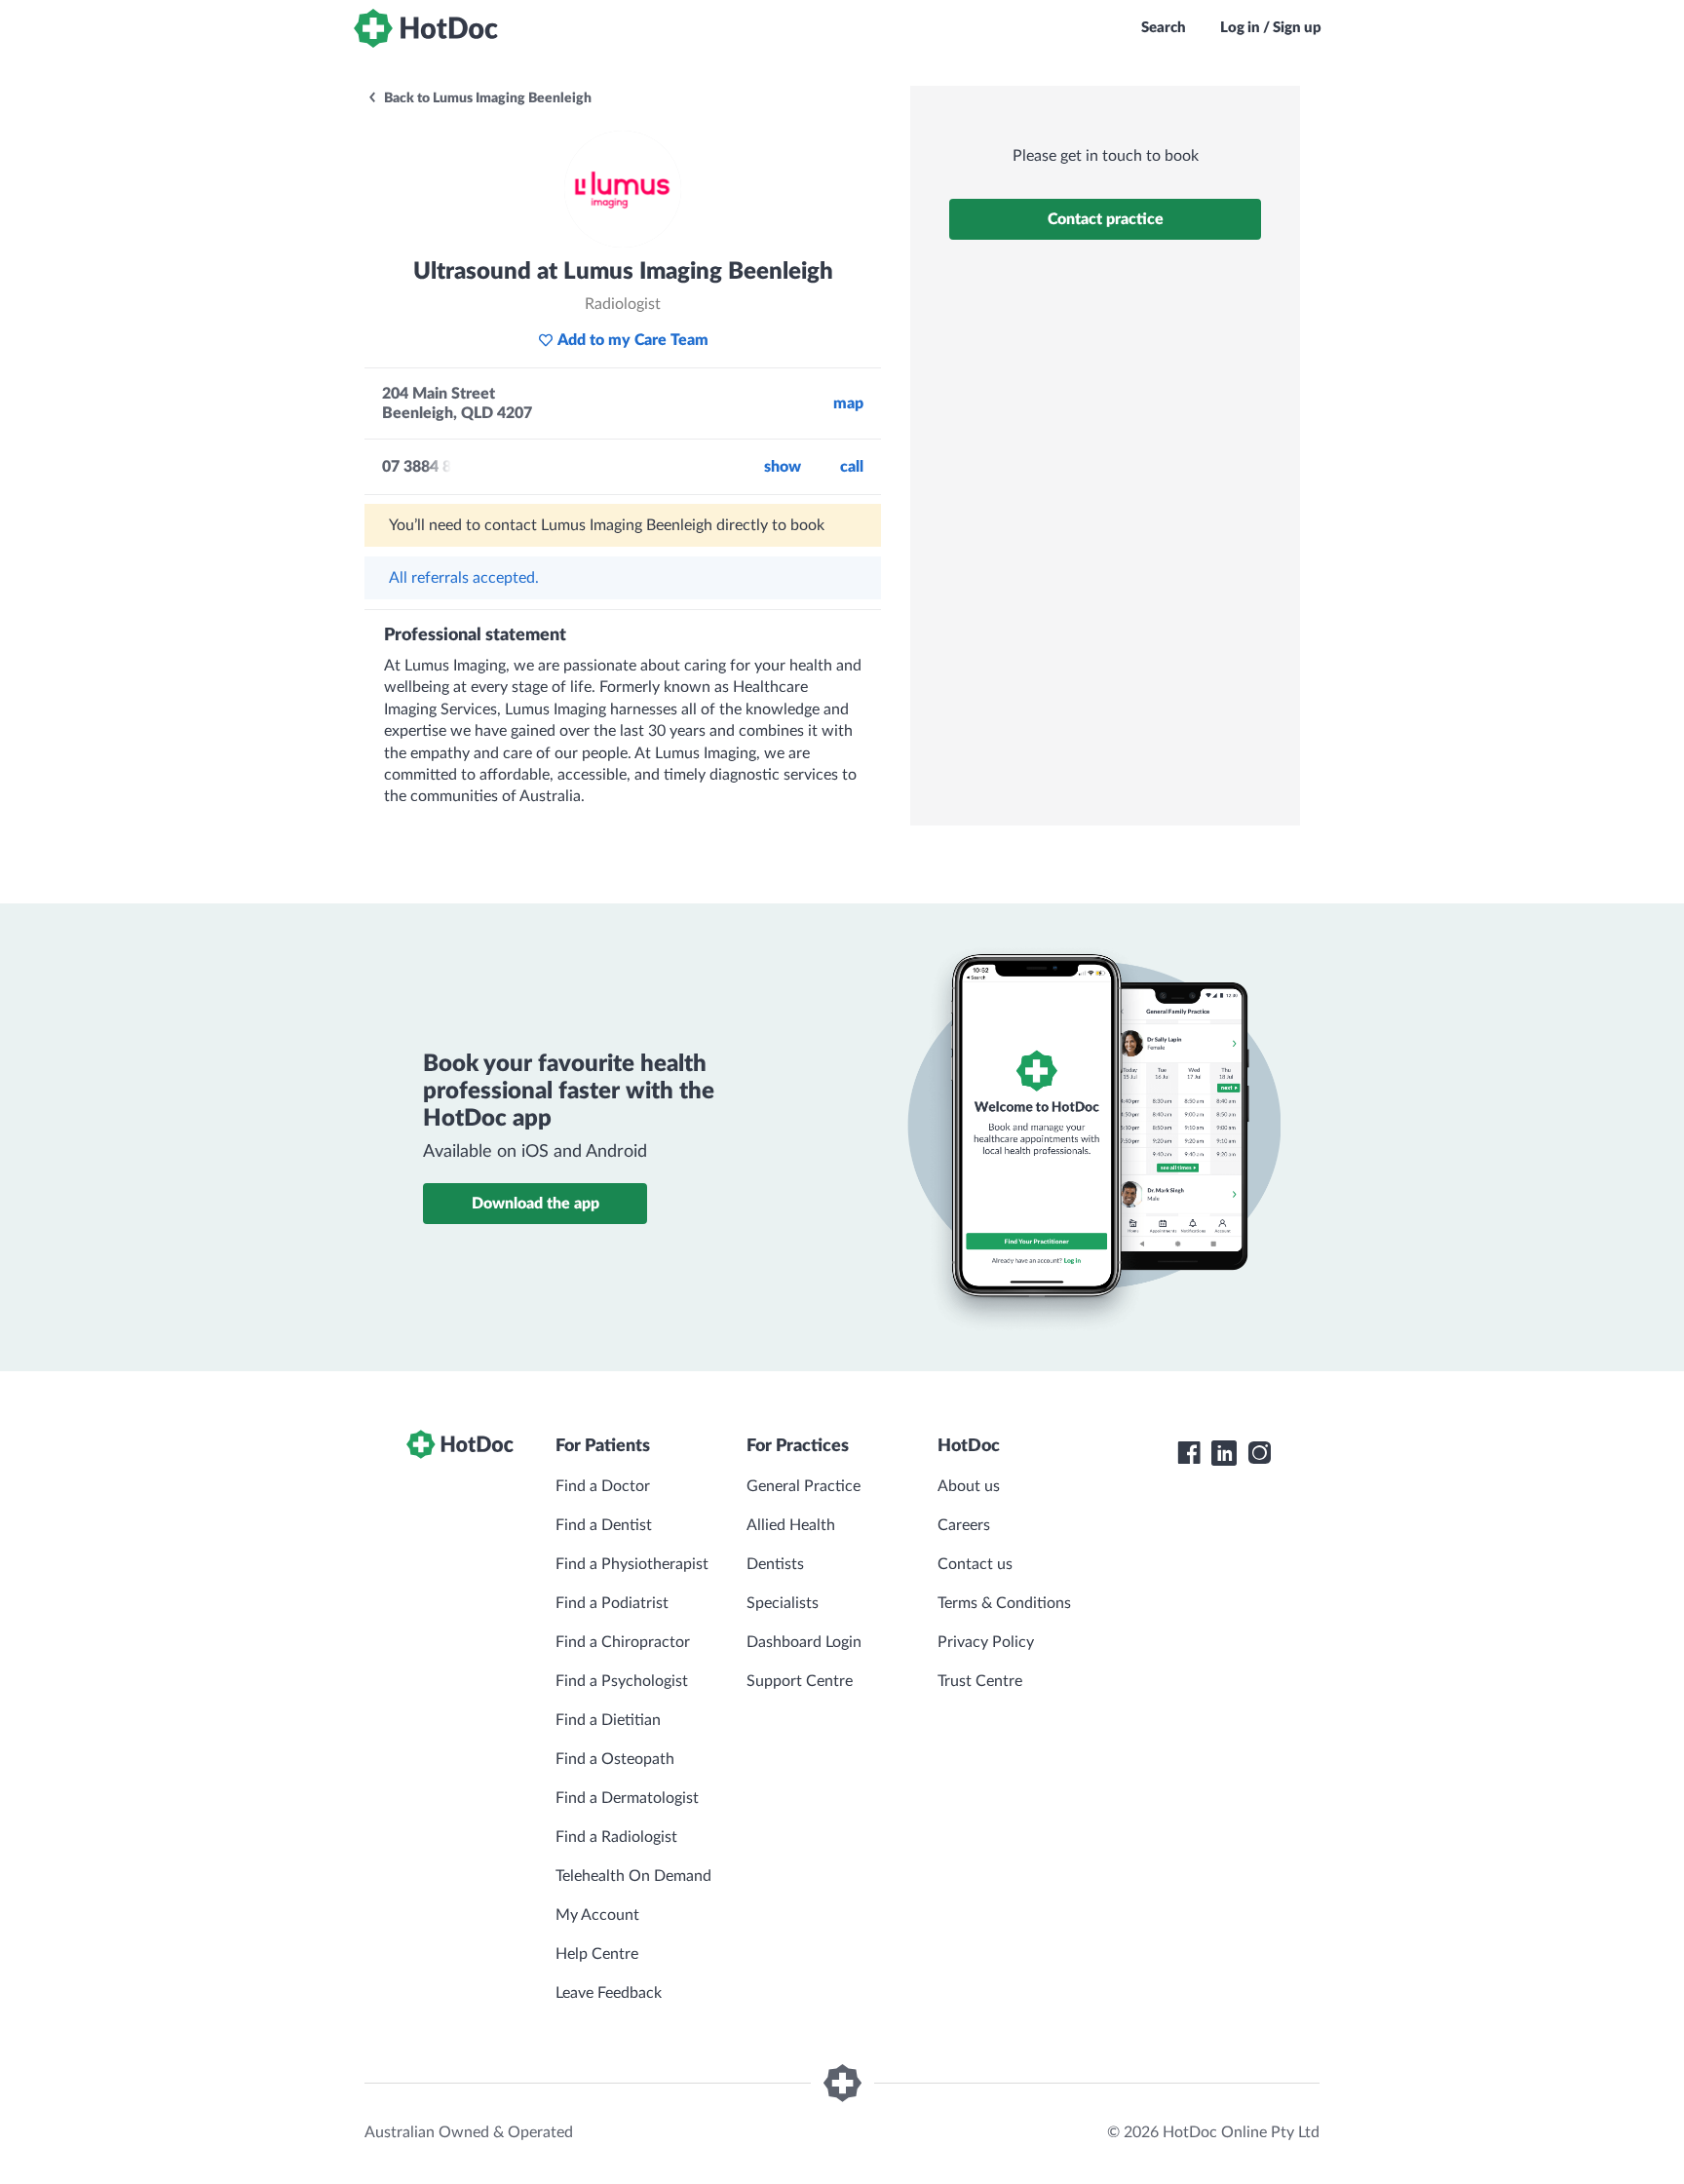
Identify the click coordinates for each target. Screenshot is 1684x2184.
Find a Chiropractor (623, 1642)
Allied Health (791, 1525)
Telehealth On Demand (633, 1876)
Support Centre (800, 1681)
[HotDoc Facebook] (1189, 1453)
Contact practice (1106, 219)
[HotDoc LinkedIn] (1224, 1453)
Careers (964, 1525)
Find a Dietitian (608, 1720)
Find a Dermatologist (627, 1798)
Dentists (775, 1564)
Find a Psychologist (622, 1681)
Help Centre (597, 1954)
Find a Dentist (604, 1525)
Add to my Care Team (633, 340)
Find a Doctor (603, 1486)
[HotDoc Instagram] (1259, 1453)
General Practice (804, 1486)
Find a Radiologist (616, 1837)
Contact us (975, 1564)
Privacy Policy (986, 1642)
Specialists (783, 1603)
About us (969, 1486)
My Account (597, 1915)
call (852, 467)
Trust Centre (980, 1681)
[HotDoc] (426, 28)
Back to (486, 98)
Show (783, 467)
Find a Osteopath (615, 1759)
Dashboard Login (804, 1642)
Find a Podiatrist (612, 1603)
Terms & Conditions (1004, 1603)
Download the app (536, 1204)
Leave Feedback (609, 1993)
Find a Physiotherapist (632, 1564)
